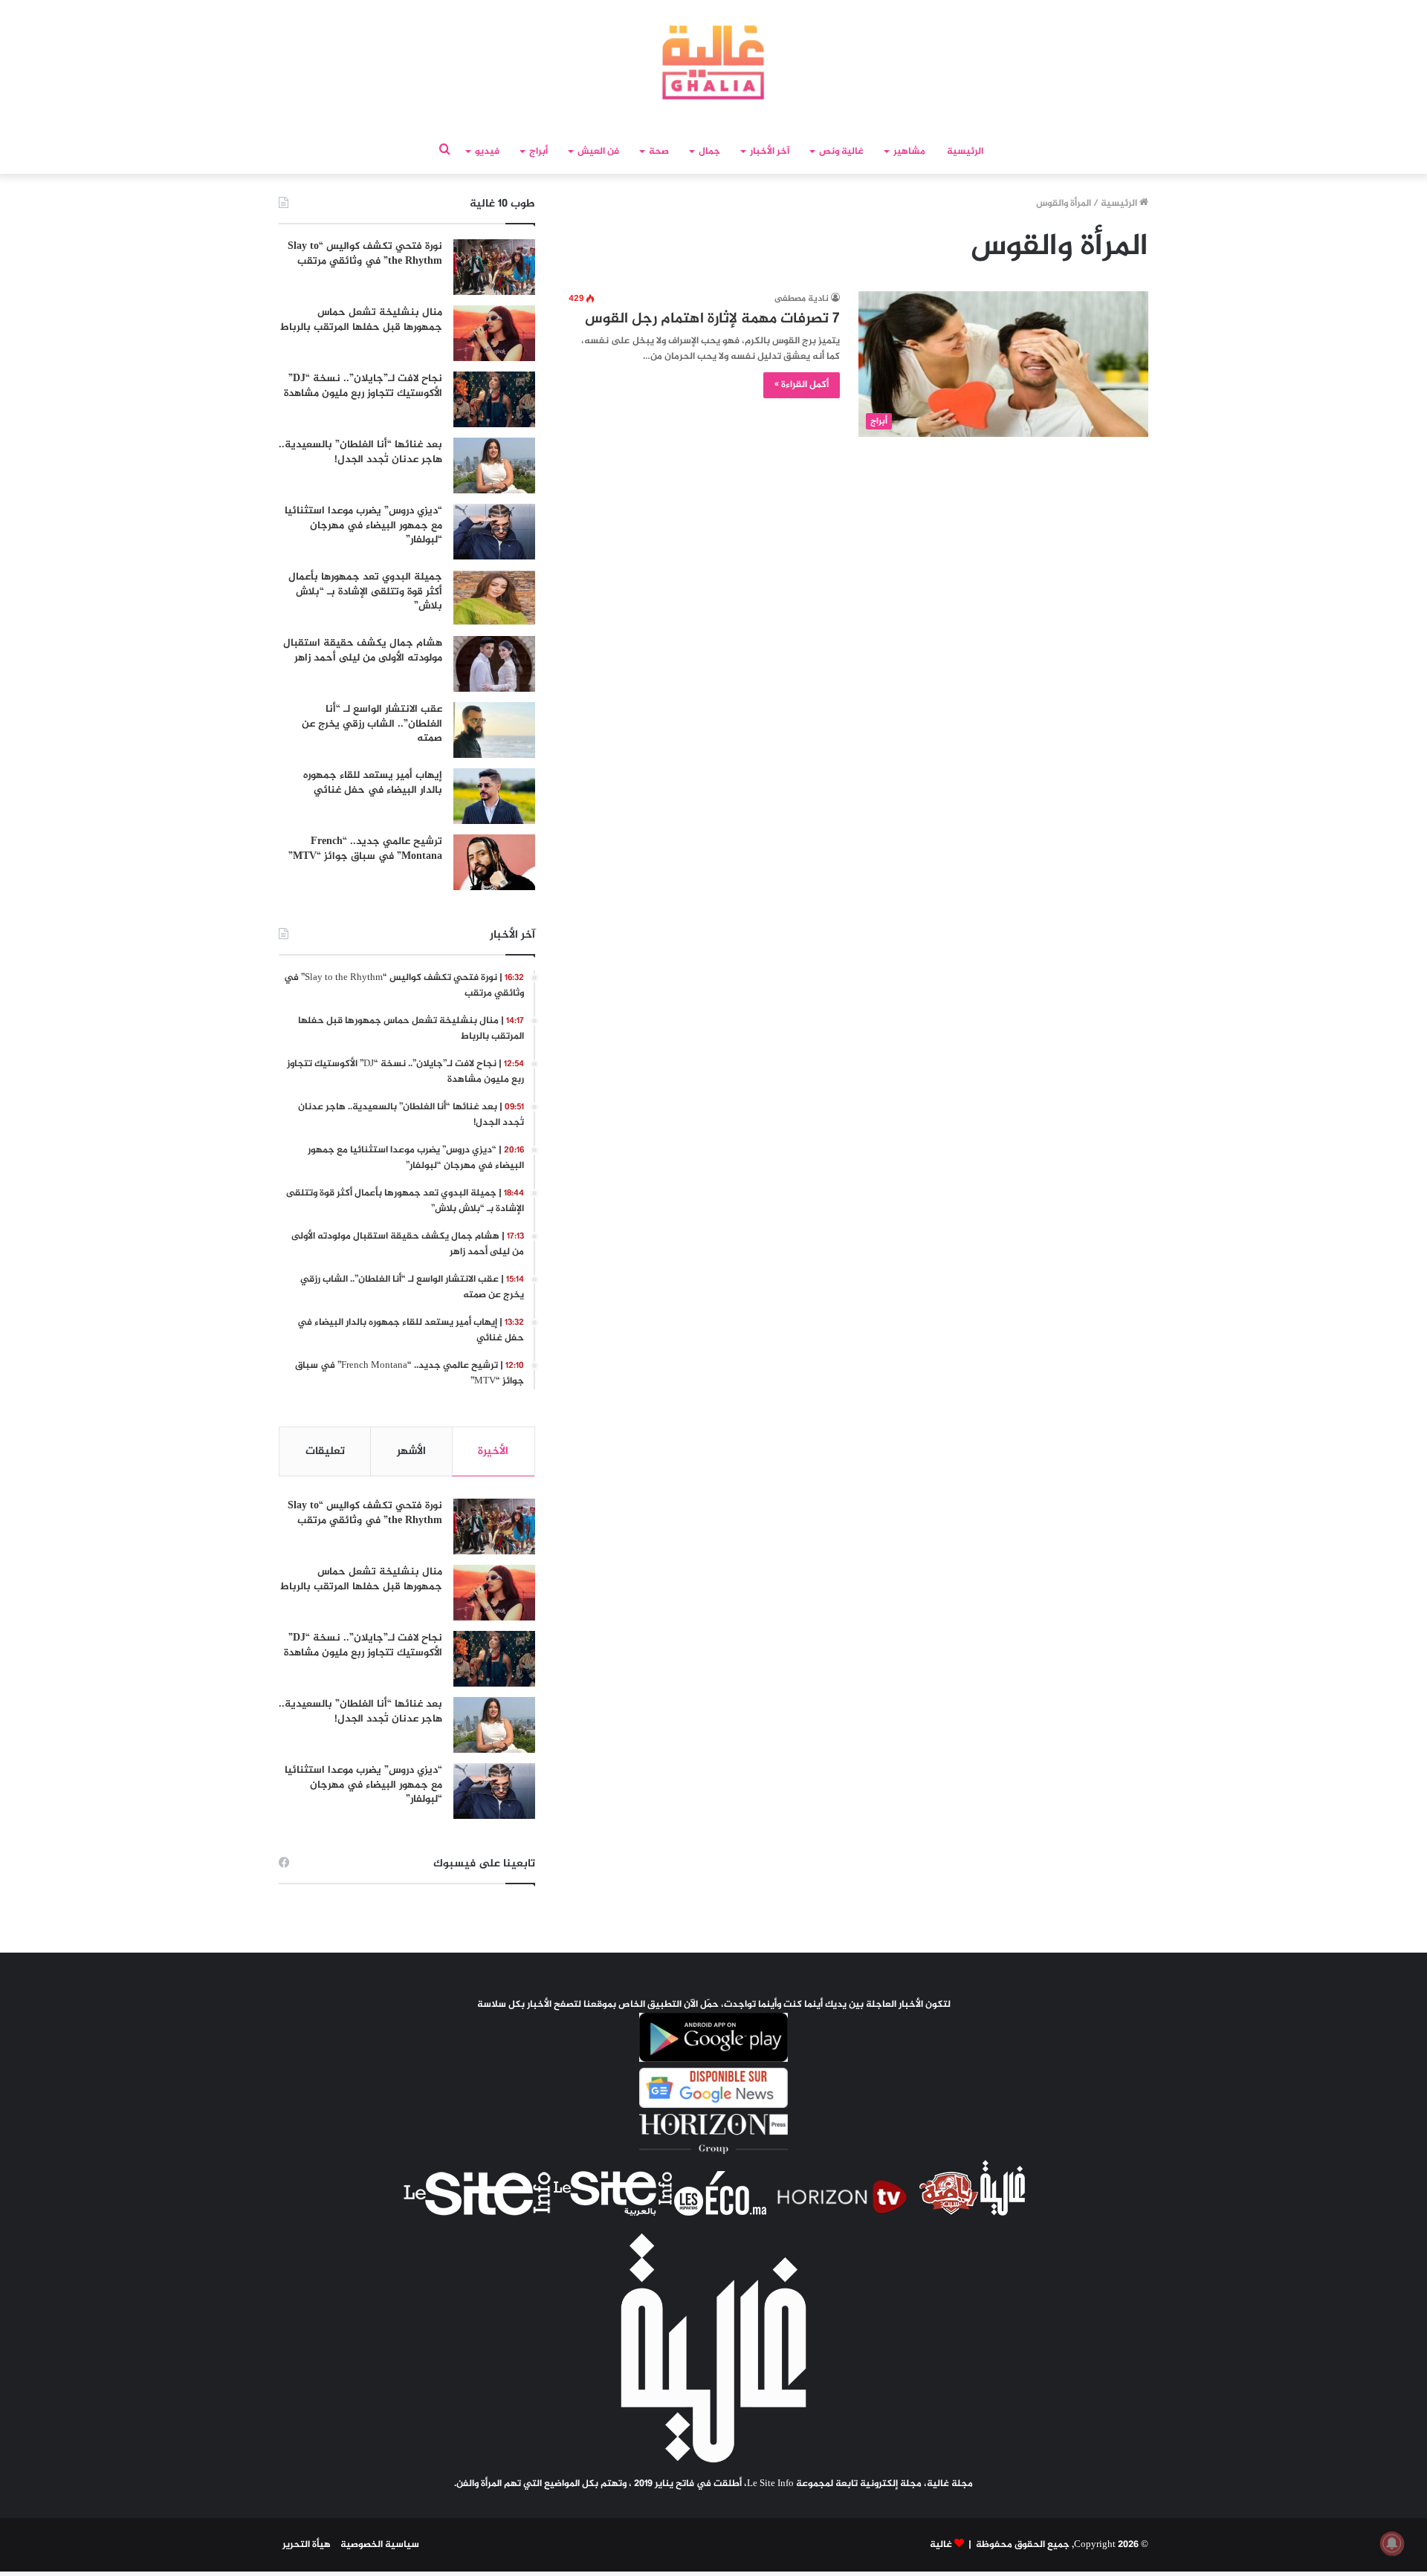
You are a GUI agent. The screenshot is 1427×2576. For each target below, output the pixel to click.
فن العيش (598, 152)
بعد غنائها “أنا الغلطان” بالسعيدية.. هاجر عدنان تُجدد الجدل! (360, 452)
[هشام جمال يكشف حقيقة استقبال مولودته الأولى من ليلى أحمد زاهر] (494, 664)
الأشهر (411, 1451)
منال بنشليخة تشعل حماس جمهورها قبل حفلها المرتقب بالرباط (361, 320)
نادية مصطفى (802, 299)
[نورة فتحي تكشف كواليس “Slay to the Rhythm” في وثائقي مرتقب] (494, 267)
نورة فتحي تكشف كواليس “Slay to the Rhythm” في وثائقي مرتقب (365, 254)
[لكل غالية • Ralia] (713, 62)
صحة (659, 152)
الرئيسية (965, 152)
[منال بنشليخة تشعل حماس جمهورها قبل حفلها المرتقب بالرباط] (494, 333)
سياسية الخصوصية (380, 2545)
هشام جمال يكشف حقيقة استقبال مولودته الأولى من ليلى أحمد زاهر (363, 651)
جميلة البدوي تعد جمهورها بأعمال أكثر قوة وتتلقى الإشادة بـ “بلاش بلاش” (365, 591)
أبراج (538, 152)
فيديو (487, 152)
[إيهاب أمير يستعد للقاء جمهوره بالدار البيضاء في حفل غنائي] (494, 796)
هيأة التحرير (307, 2545)
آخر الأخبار (770, 152)
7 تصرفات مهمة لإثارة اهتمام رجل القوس (712, 319)
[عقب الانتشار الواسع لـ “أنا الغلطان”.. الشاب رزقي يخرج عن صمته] (494, 730)
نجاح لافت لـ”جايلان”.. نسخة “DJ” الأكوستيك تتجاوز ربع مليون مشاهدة (363, 386)
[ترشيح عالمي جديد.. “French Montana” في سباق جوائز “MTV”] (494, 862)
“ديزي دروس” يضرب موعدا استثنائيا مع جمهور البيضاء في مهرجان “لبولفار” (363, 525)
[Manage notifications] (1392, 2543)
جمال (709, 152)
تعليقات (325, 1451)
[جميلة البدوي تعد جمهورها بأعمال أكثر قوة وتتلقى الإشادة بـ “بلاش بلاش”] (494, 598)
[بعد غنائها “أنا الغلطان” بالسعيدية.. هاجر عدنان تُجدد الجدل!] (494, 465)
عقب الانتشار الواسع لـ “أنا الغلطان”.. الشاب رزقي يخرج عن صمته (372, 724)
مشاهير (909, 152)
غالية (941, 2545)
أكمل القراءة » (802, 385)
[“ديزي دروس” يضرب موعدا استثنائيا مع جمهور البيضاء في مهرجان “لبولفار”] (494, 532)
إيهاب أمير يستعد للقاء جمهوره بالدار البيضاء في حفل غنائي (373, 783)
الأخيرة (493, 1451)
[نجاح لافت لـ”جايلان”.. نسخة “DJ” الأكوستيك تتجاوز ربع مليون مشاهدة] (494, 399)
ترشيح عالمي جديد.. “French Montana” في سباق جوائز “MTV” (365, 849)
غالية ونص (841, 152)
